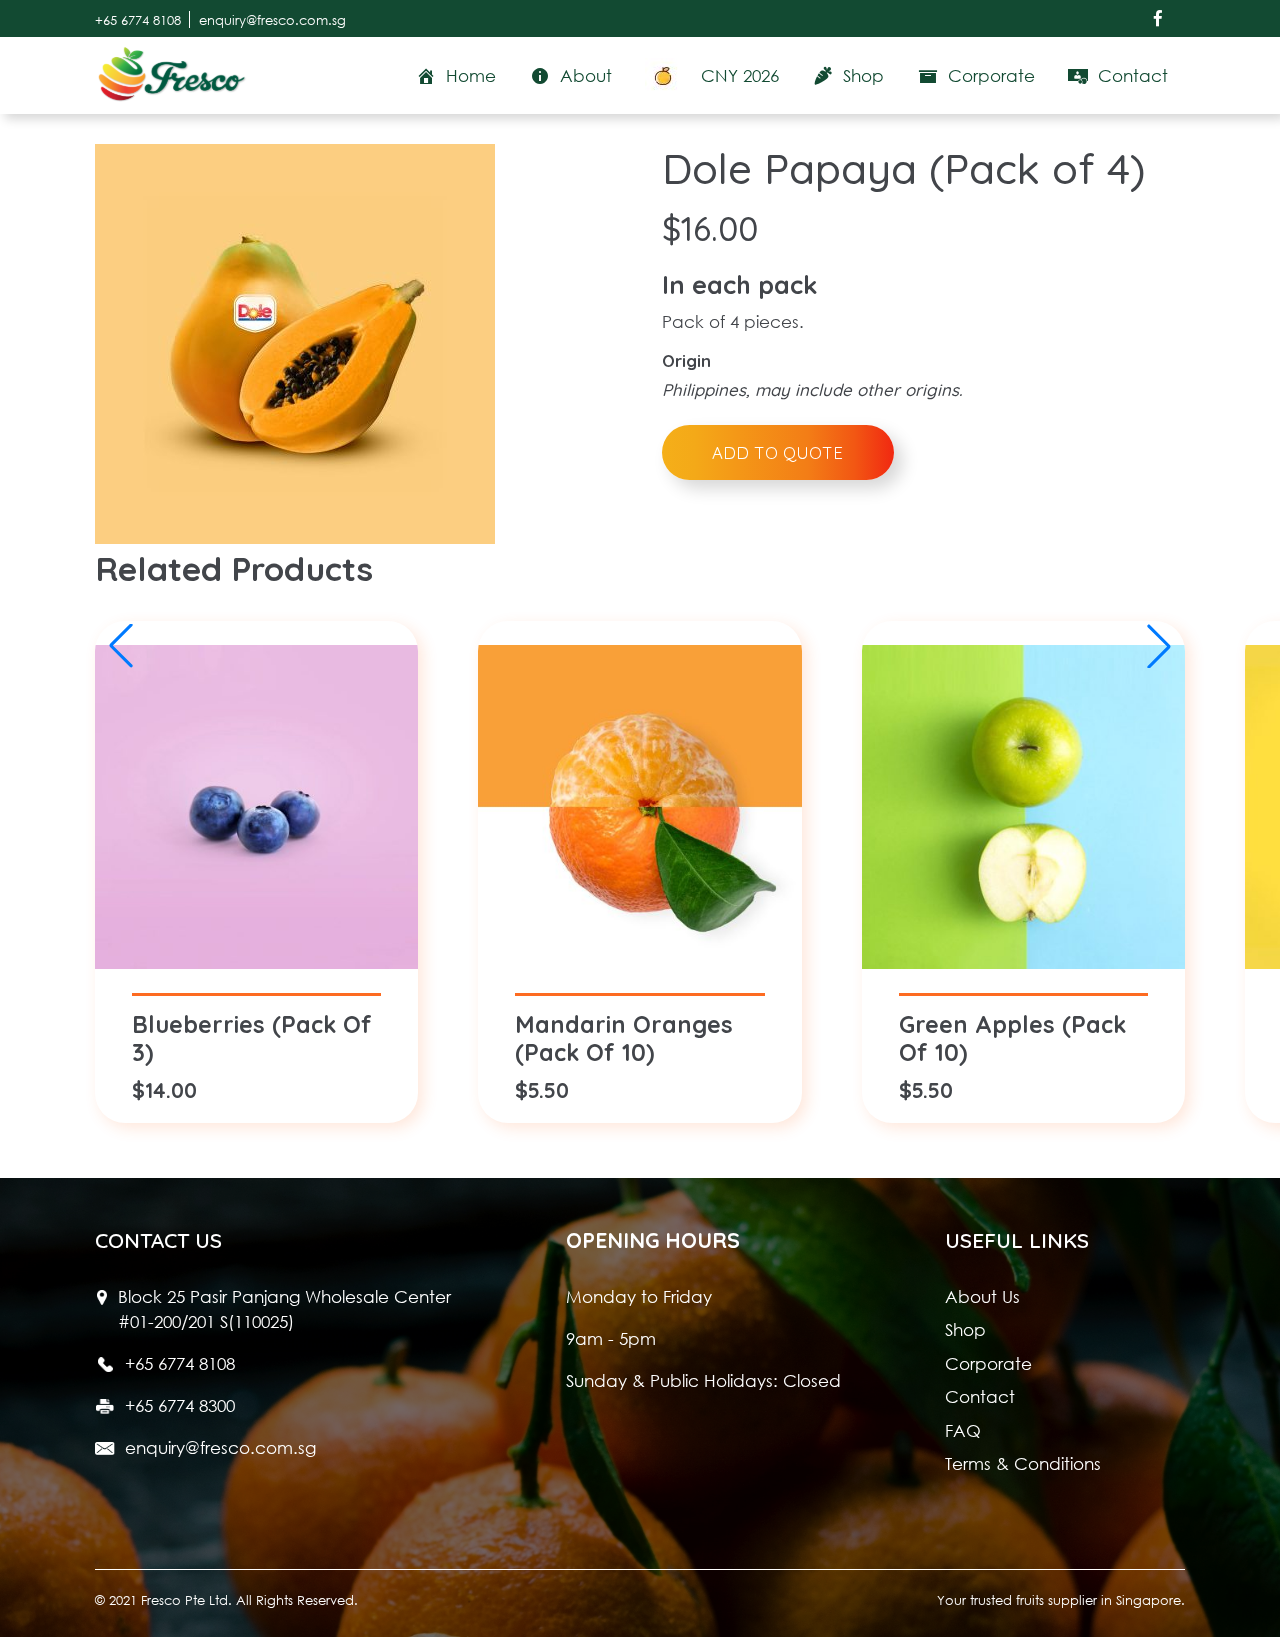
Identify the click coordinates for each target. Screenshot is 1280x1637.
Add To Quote (777, 452)
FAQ (963, 1430)
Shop (965, 1329)
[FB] (1158, 18)
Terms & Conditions (1023, 1463)
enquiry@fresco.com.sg (272, 19)
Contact (980, 1396)
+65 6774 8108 (138, 19)
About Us (982, 1296)
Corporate (988, 1363)
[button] (1159, 646)
